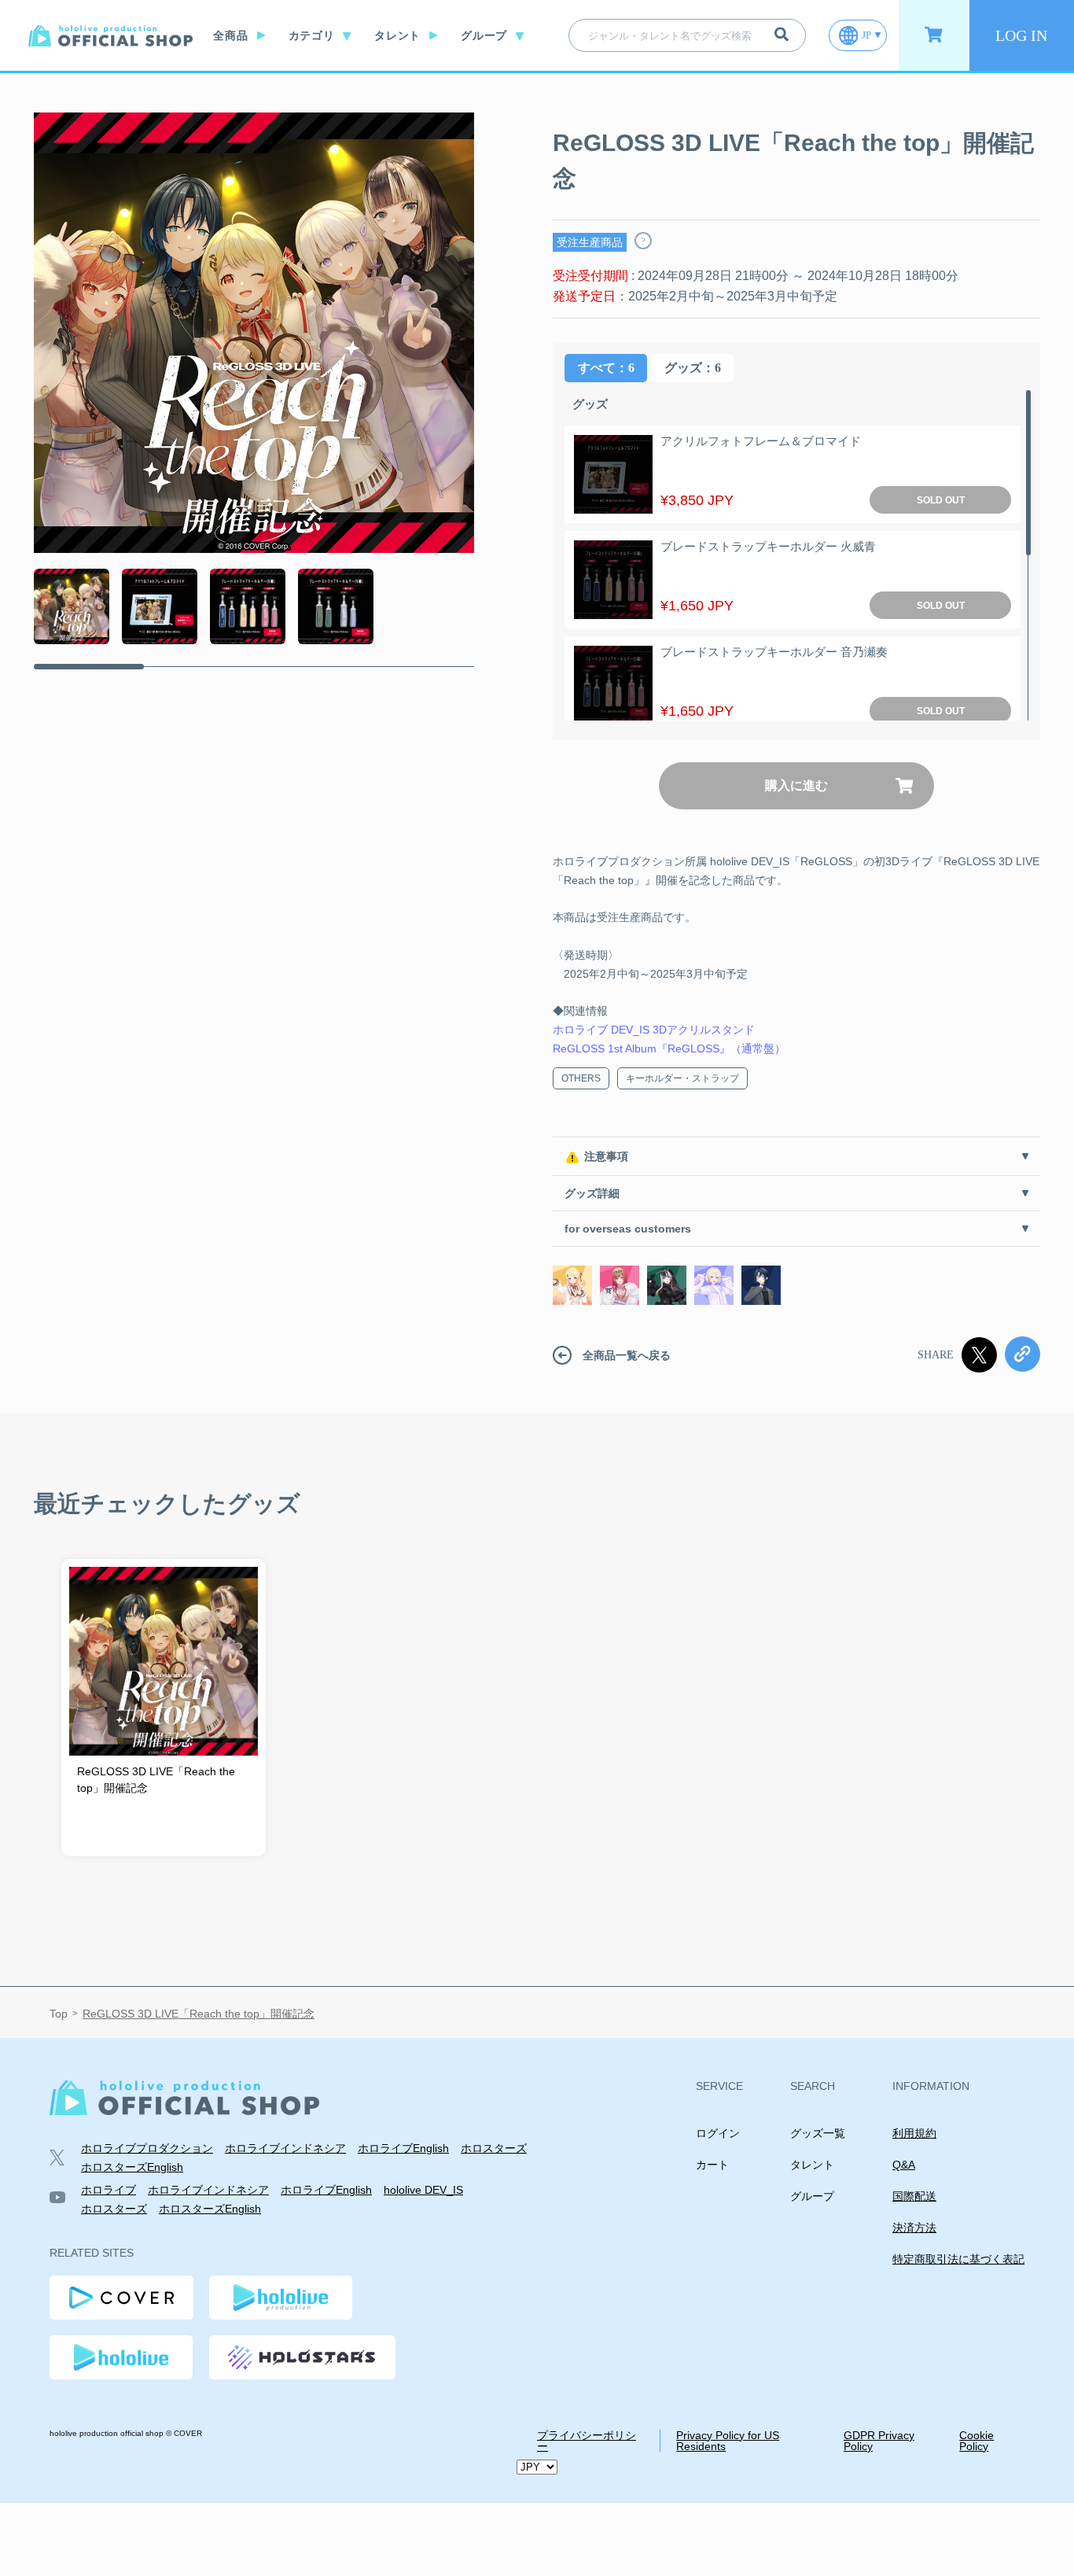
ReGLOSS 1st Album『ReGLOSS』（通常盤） (669, 1048)
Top (59, 2014)
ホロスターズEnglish (132, 2167)
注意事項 (606, 1156)
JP (866, 35)
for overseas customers (628, 1229)
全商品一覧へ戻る (627, 1355)
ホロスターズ (494, 2148)
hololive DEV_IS (423, 2190)
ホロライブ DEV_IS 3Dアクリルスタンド (654, 1030)
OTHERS (581, 1078)
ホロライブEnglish (403, 2148)
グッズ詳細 (592, 1193)
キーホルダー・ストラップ (682, 1078)
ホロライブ (109, 2190)
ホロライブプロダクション (147, 2148)
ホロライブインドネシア (285, 2148)
